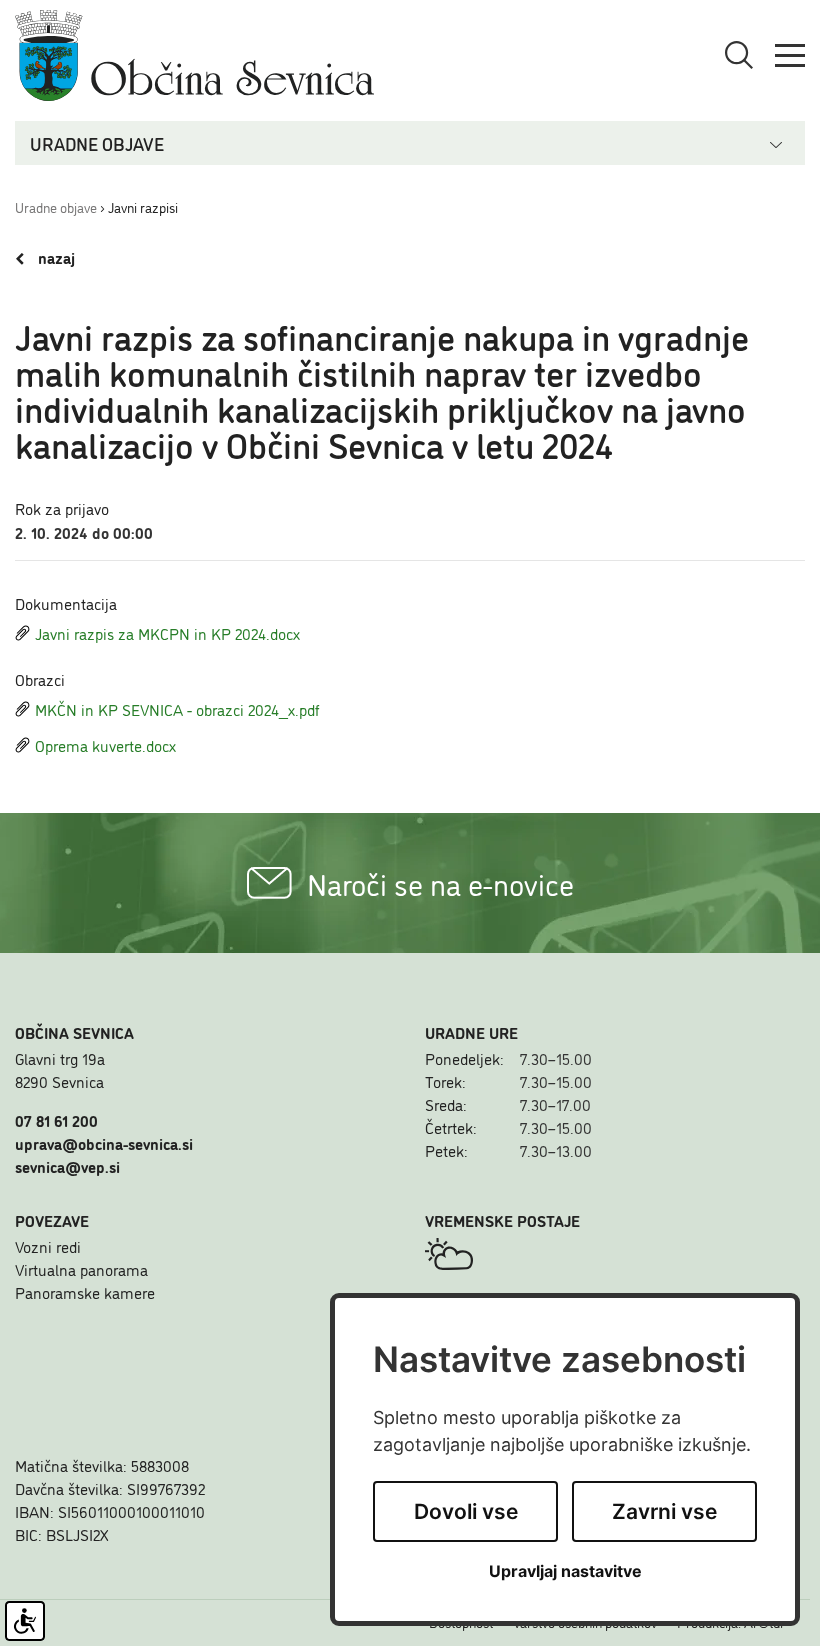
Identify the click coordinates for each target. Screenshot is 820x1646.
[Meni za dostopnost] (25, 1621)
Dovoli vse (466, 1511)
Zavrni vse (664, 1511)
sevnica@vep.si (67, 1166)
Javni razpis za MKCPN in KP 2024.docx (167, 633)
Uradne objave (56, 206)
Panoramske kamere (85, 1292)
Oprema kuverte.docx (105, 745)
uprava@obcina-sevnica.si (104, 1143)
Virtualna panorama (81, 1269)
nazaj (54, 258)
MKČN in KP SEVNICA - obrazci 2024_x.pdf (177, 709)
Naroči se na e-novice (440, 883)
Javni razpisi (143, 206)
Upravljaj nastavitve (565, 1571)
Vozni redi (48, 1246)
